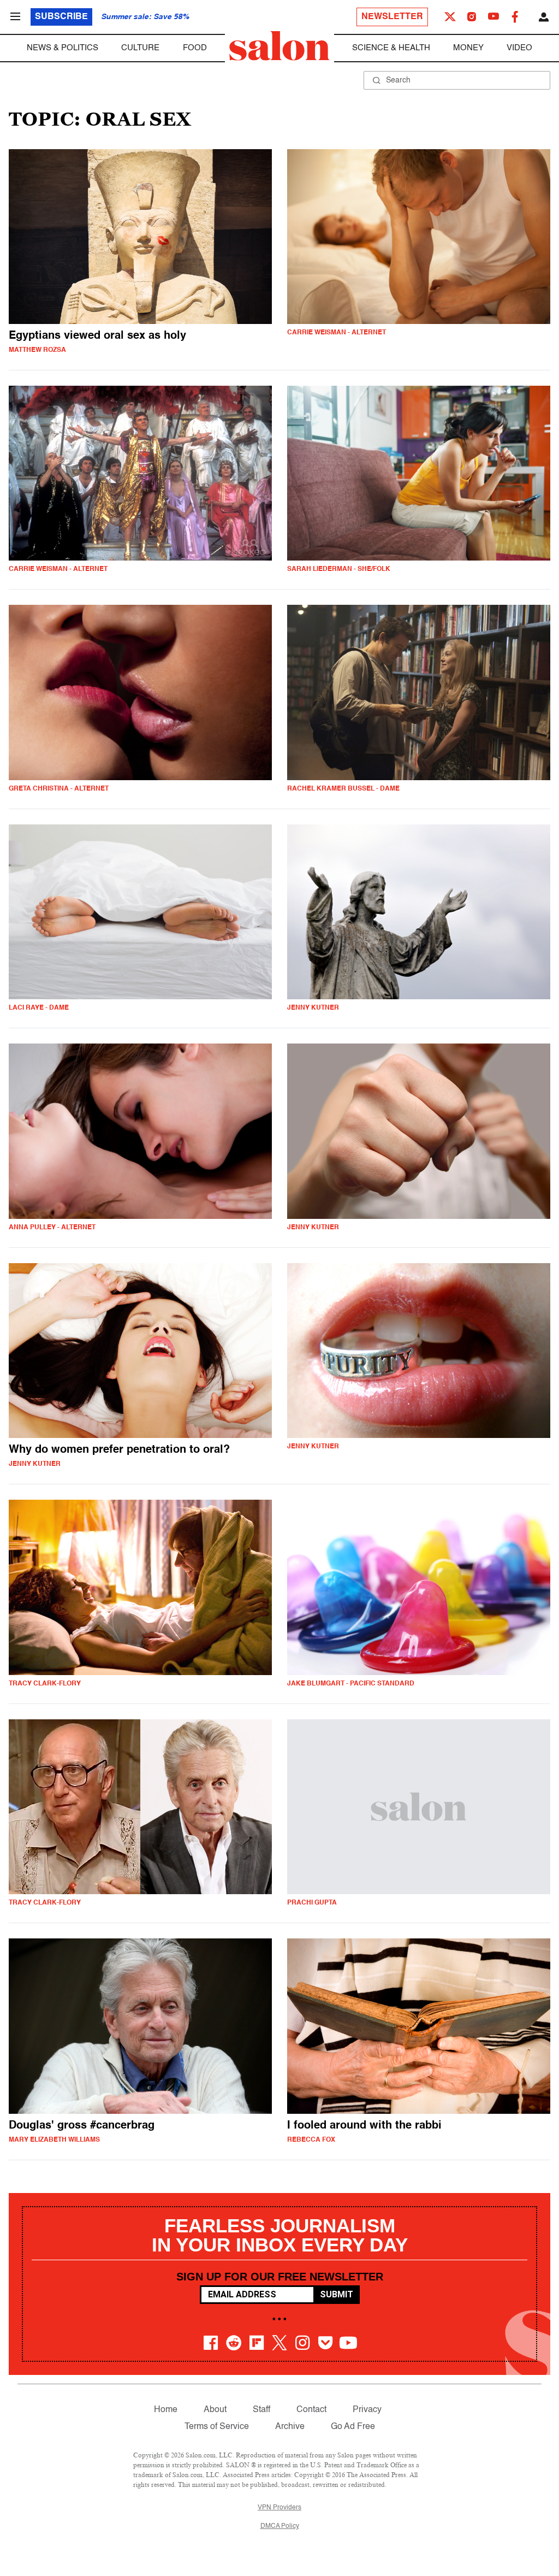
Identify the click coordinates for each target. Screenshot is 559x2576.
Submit (337, 2294)
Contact (311, 2410)
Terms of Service (217, 2427)
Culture (140, 48)
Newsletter (392, 17)
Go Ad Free (353, 2427)
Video (519, 48)
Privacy (367, 2410)
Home (166, 2410)
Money (468, 48)
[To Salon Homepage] (279, 46)
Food (195, 48)
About (215, 2410)
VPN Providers (279, 2508)
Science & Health (391, 48)
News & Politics (63, 48)
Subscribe (61, 17)
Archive (290, 2427)
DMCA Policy (280, 2526)
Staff (261, 2410)
